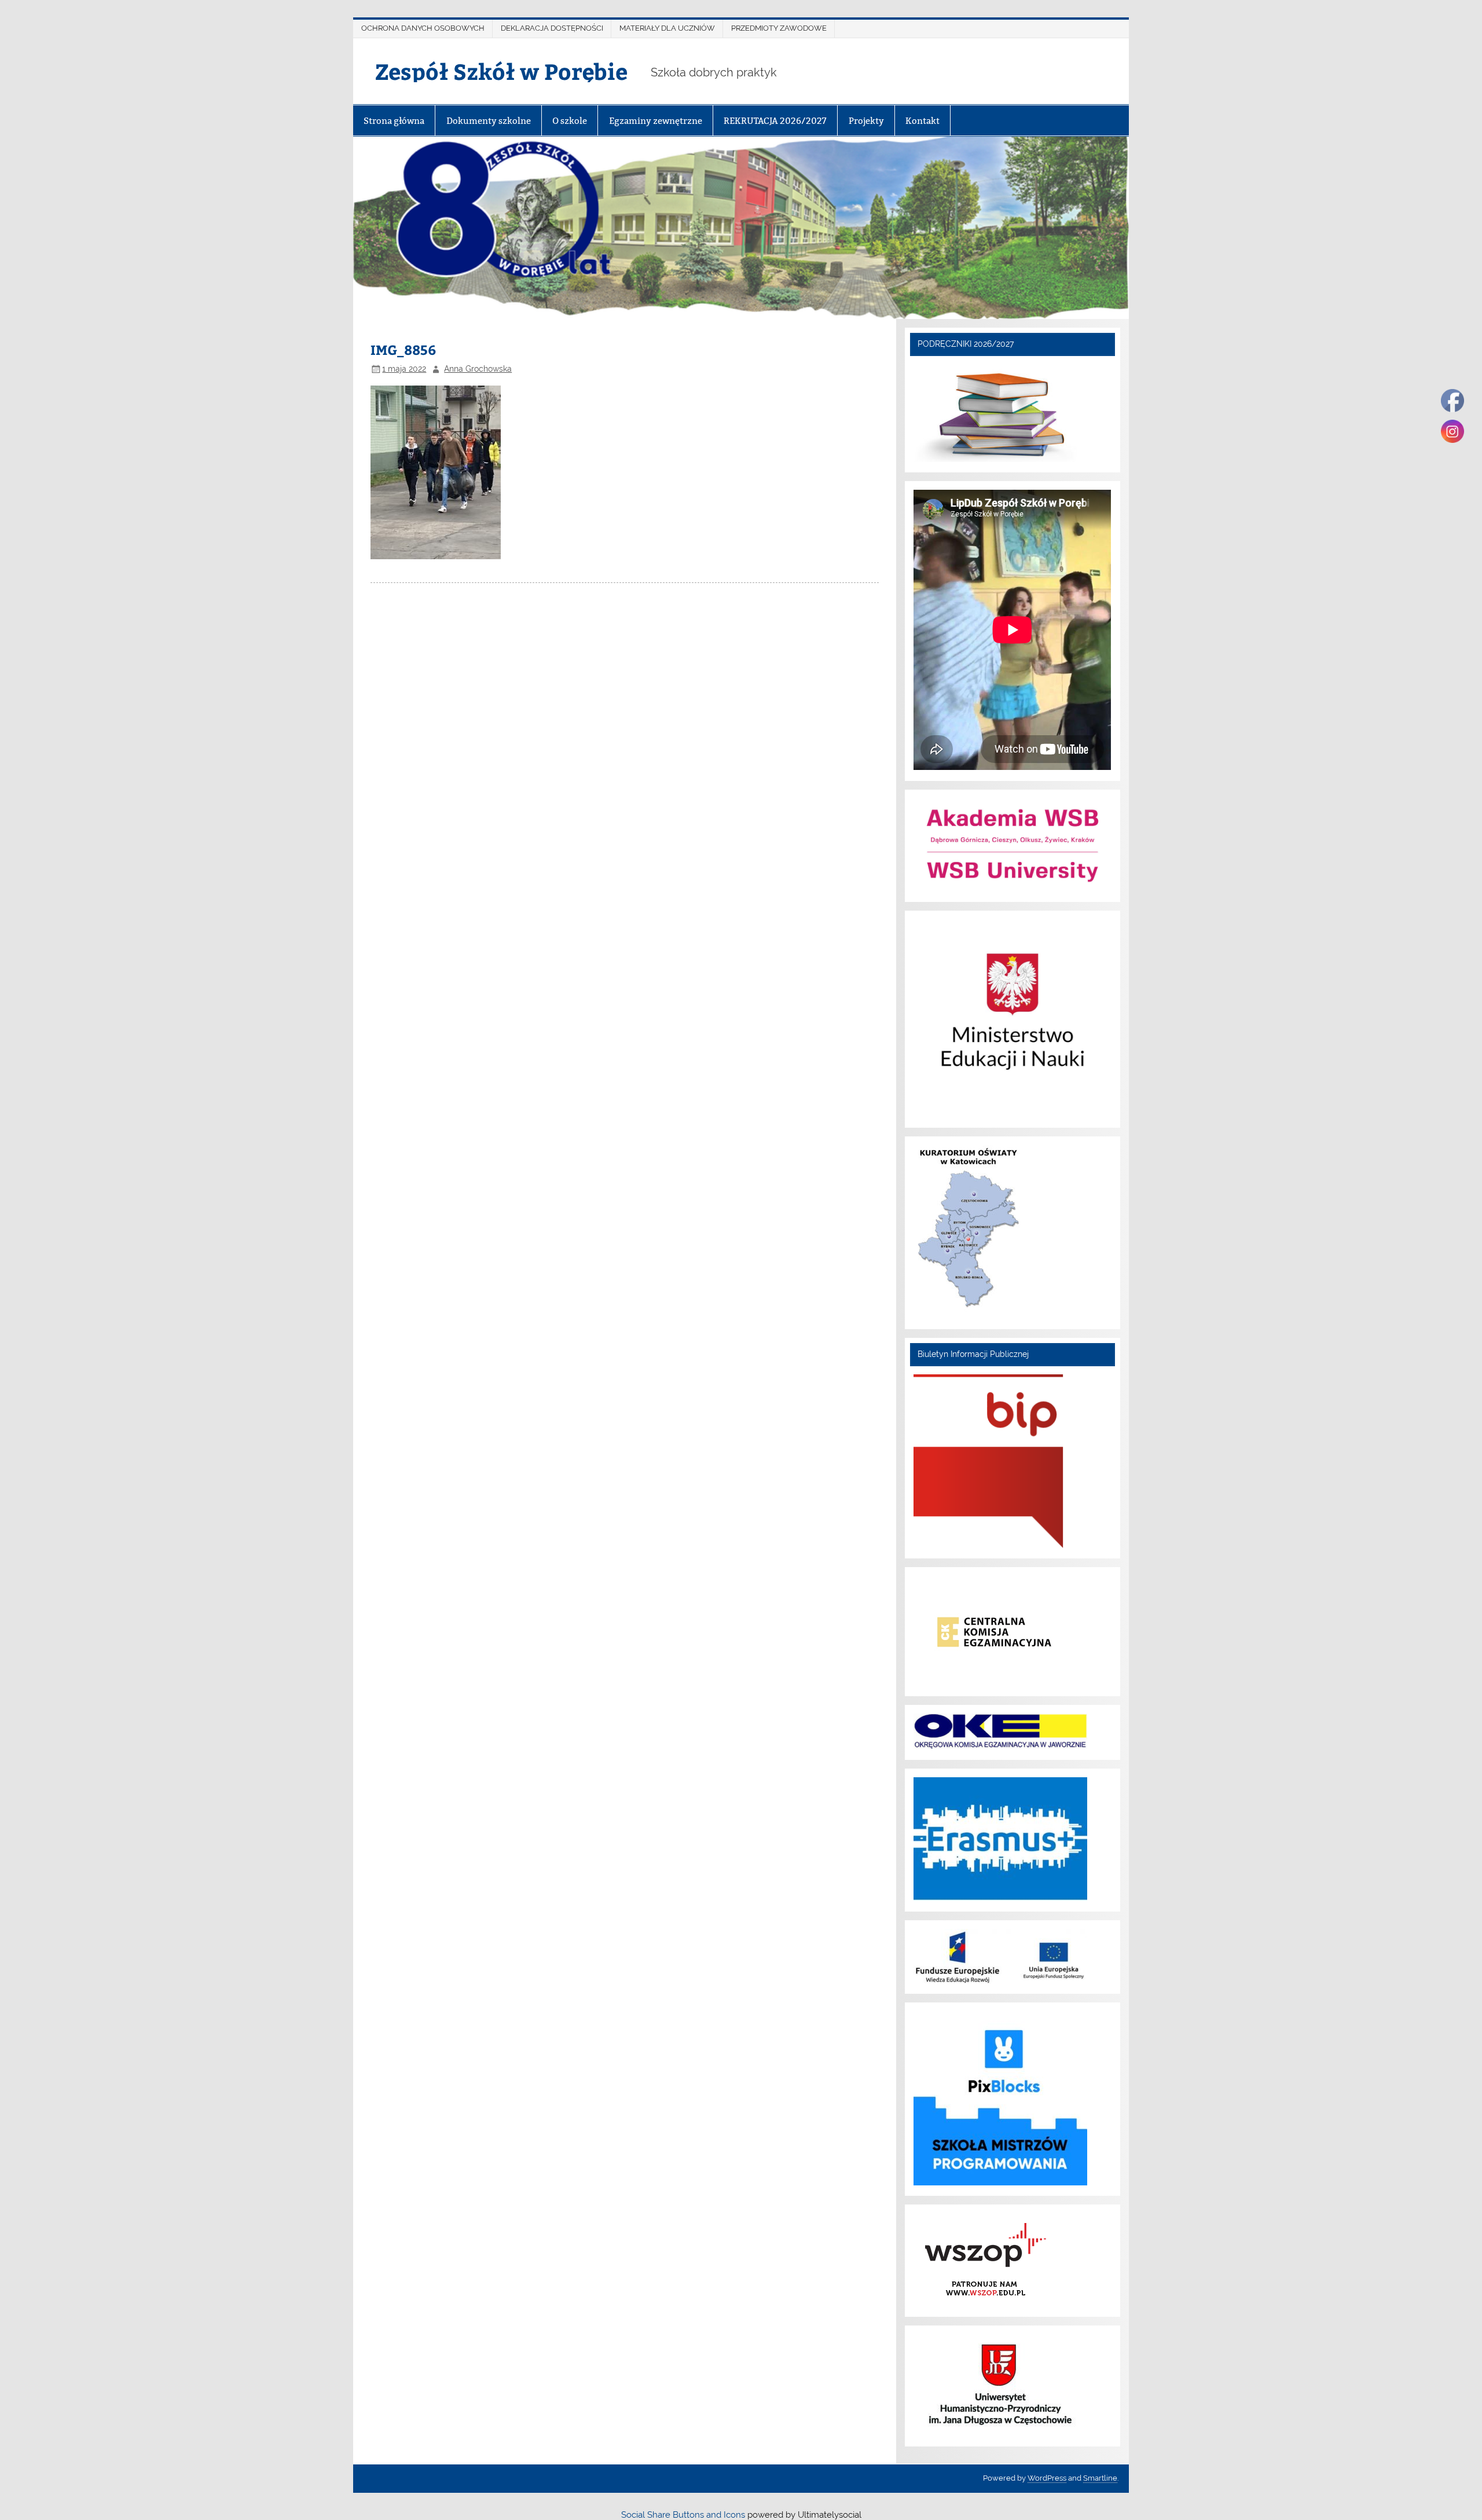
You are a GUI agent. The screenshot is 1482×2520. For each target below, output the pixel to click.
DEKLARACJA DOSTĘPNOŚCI (552, 28)
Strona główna (394, 121)
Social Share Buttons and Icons (683, 2515)
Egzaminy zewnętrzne (656, 121)
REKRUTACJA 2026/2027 (775, 121)
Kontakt (922, 121)
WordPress (1047, 2478)
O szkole (570, 121)
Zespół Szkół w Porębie (501, 71)
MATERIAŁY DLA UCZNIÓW (667, 28)
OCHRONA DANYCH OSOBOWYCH (423, 28)
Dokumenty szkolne (489, 121)
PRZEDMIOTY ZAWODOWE (779, 28)
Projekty (866, 121)
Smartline (1100, 2478)
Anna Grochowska (478, 369)
